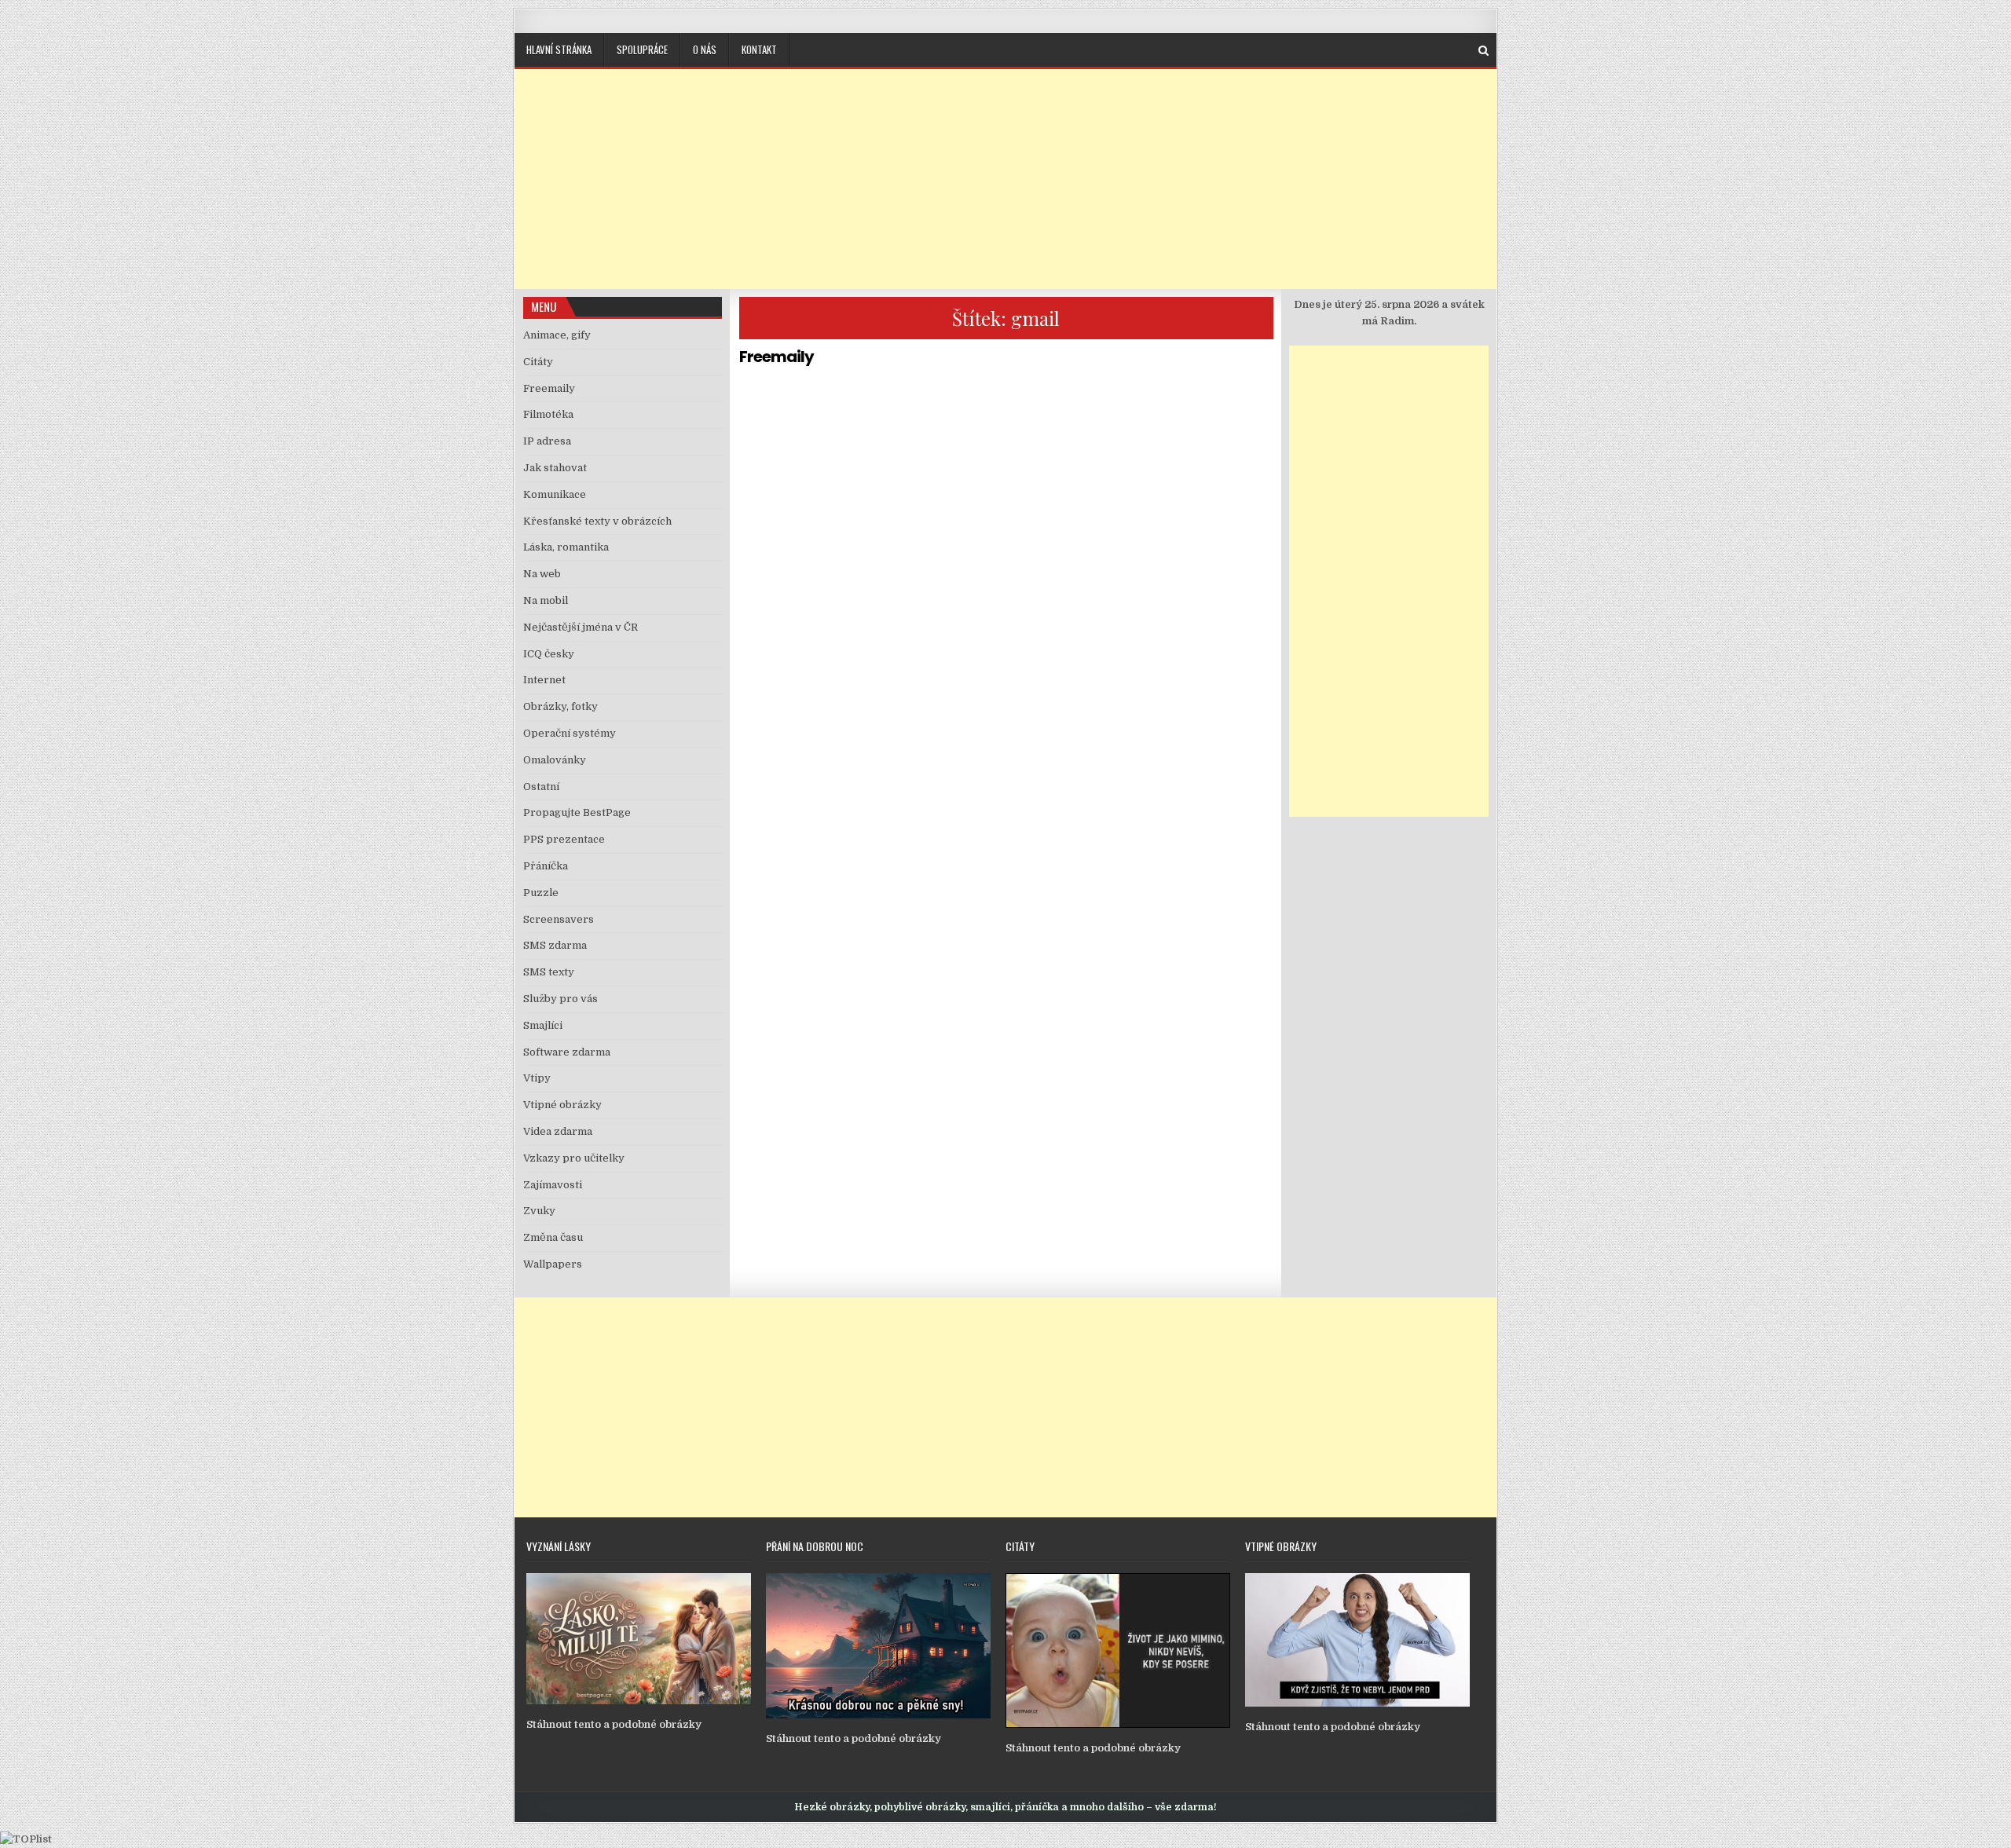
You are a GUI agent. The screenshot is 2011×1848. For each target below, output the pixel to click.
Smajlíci (543, 1025)
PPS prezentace (564, 839)
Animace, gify (557, 335)
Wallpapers (553, 1264)
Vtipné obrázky (562, 1105)
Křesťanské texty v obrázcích (597, 521)
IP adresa (547, 441)
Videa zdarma (558, 1131)
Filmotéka (548, 414)
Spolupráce (642, 49)
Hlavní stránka (559, 49)
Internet (544, 680)
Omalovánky (555, 760)
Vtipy (537, 1078)
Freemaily (777, 357)
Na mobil (546, 600)
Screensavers (559, 919)
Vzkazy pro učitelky (574, 1158)
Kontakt (759, 49)
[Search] (1484, 51)
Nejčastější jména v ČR (581, 627)
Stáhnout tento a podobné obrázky (614, 1724)
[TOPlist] (26, 1839)
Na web (542, 574)
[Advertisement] (1005, 179)
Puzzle (541, 893)
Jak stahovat (555, 468)
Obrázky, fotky (560, 706)
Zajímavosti (553, 1185)
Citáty (538, 362)
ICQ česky (549, 654)
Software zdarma (567, 1052)
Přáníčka (546, 866)
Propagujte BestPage (577, 812)
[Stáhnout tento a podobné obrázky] (639, 1701)
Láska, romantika (566, 547)
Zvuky (539, 1211)
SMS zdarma (555, 945)
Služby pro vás (560, 999)
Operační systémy (570, 733)
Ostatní (541, 787)
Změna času (553, 1237)
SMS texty (549, 972)
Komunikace (555, 494)
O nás (705, 49)
